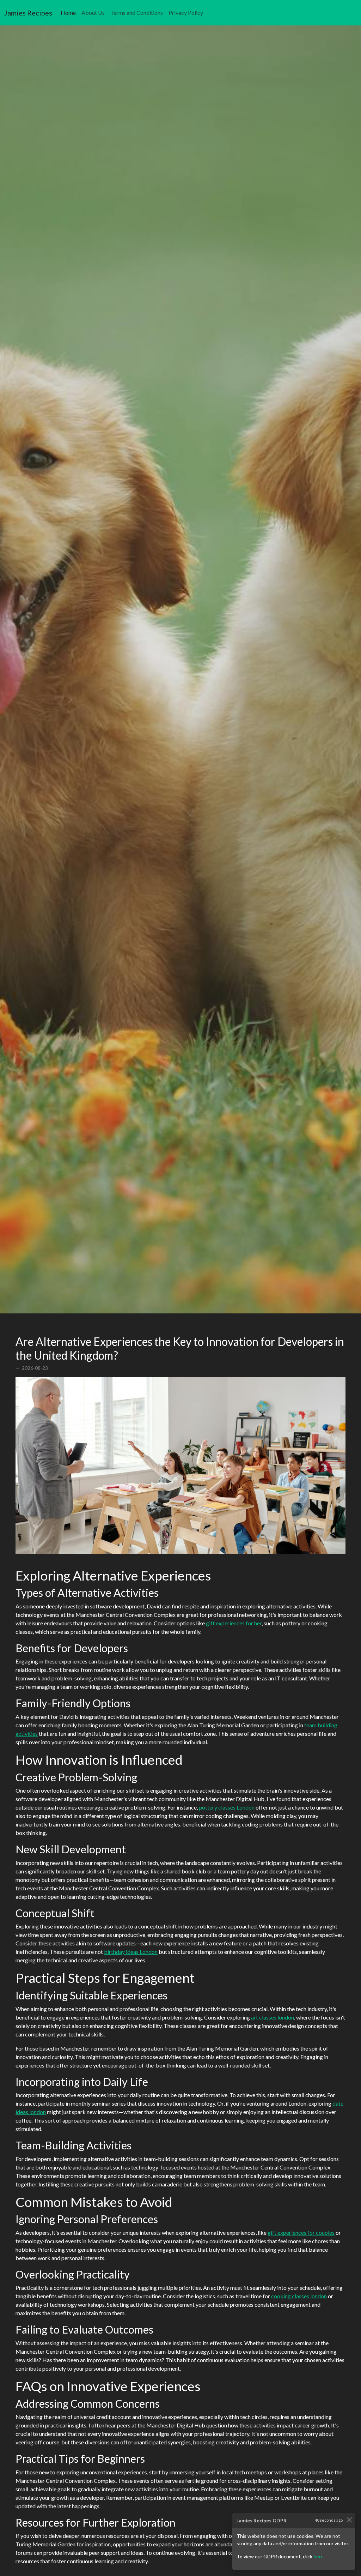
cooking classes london (299, 2296)
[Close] (349, 2520)
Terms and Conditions (137, 13)
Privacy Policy (186, 13)
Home (70, 12)
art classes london (273, 2017)
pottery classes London (227, 1807)
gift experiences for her (234, 1623)
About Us (93, 13)
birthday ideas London (131, 1952)
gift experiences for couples (301, 2232)
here (319, 2556)
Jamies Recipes (28, 13)
